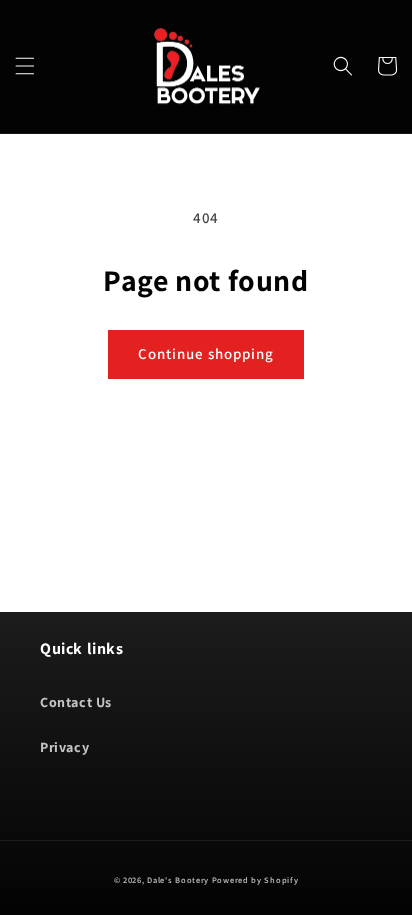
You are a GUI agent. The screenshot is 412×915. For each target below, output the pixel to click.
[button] (25, 66)
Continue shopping (206, 353)
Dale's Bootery (178, 879)
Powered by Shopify (255, 879)
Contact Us (76, 702)
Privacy (64, 747)
